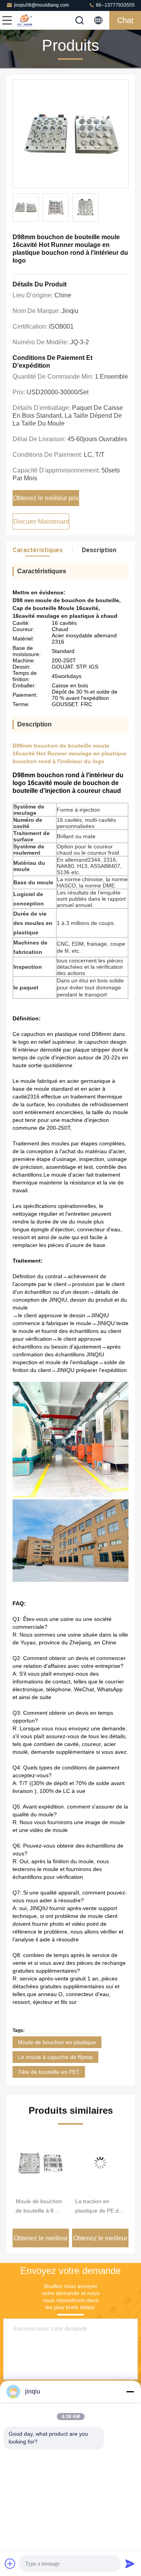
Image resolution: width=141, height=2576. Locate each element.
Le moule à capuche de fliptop (55, 2057)
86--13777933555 (115, 5)
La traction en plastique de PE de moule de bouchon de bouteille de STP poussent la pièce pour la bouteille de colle (99, 2207)
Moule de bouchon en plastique (57, 2042)
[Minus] (130, 2392)
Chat (125, 20)
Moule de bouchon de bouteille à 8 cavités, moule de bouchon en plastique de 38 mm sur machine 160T (40, 2207)
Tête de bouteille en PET (49, 2072)
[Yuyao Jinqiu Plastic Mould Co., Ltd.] (33, 20)
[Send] (130, 2563)
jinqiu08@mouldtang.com (42, 5)
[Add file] (10, 2563)
